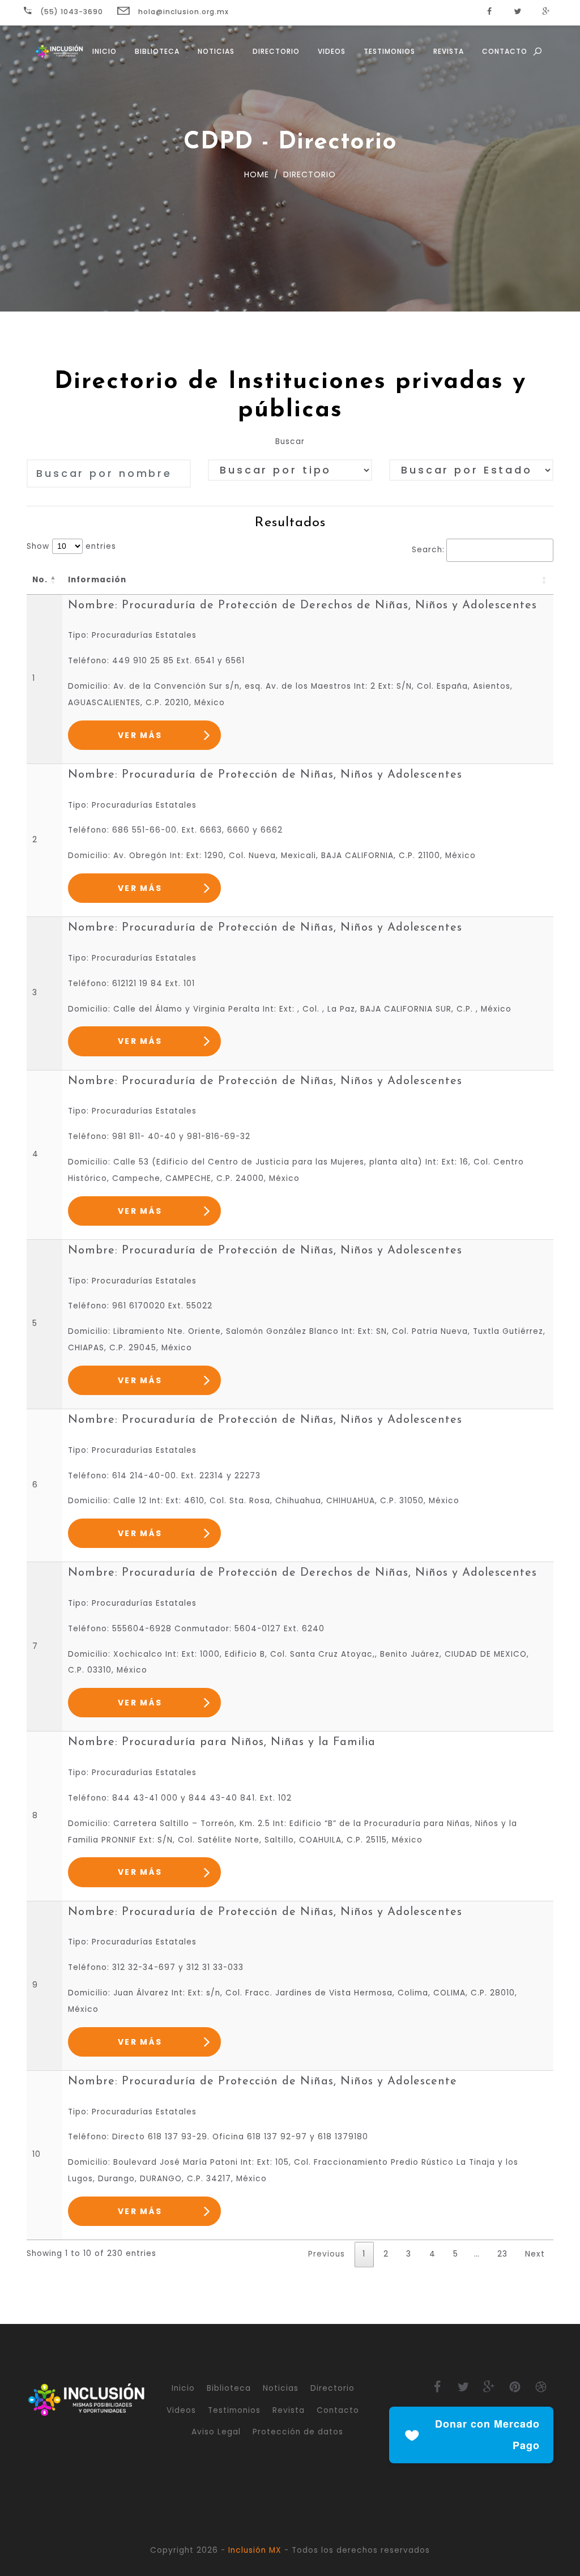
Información (97, 580)
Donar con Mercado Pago (487, 2434)
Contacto (505, 51)
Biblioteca (157, 51)
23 (502, 2254)
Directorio (276, 51)
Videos (332, 51)
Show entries (71, 546)
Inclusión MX (255, 2550)
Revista (449, 51)
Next (535, 2254)
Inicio (105, 51)
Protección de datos (298, 2432)
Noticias (216, 51)
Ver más (140, 735)
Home (257, 174)
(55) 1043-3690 (71, 12)
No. (40, 580)
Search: (428, 550)
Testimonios (389, 51)
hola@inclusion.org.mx (182, 12)
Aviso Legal (216, 2432)
